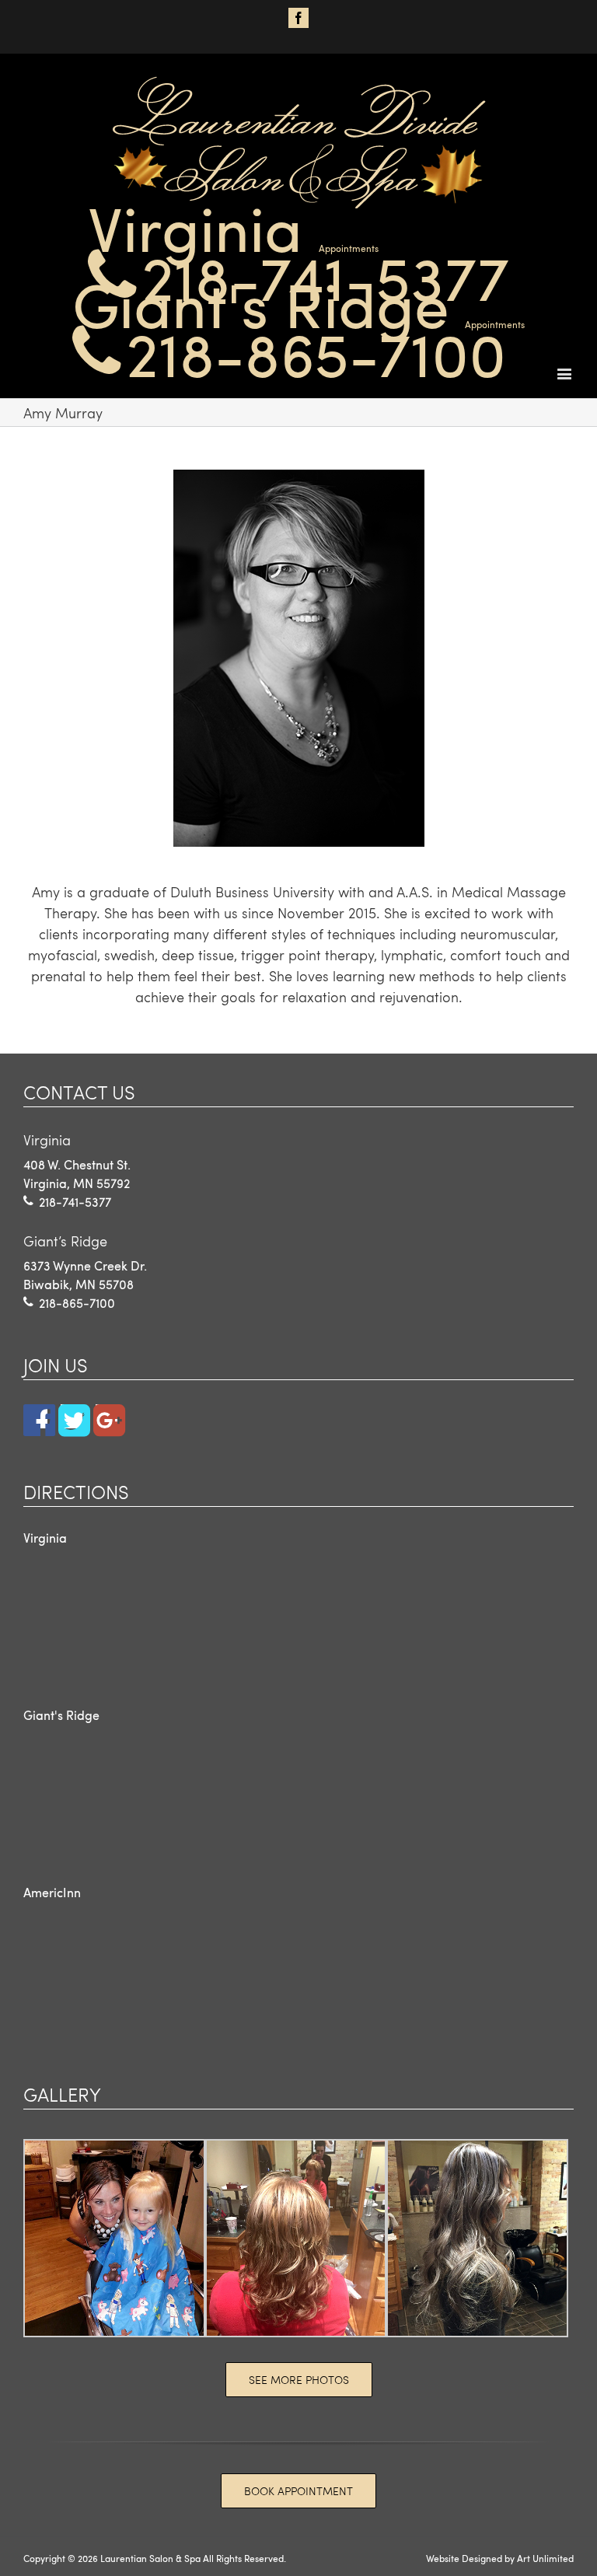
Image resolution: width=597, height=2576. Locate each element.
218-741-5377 (325, 276)
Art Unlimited (545, 2558)
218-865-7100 (316, 352)
